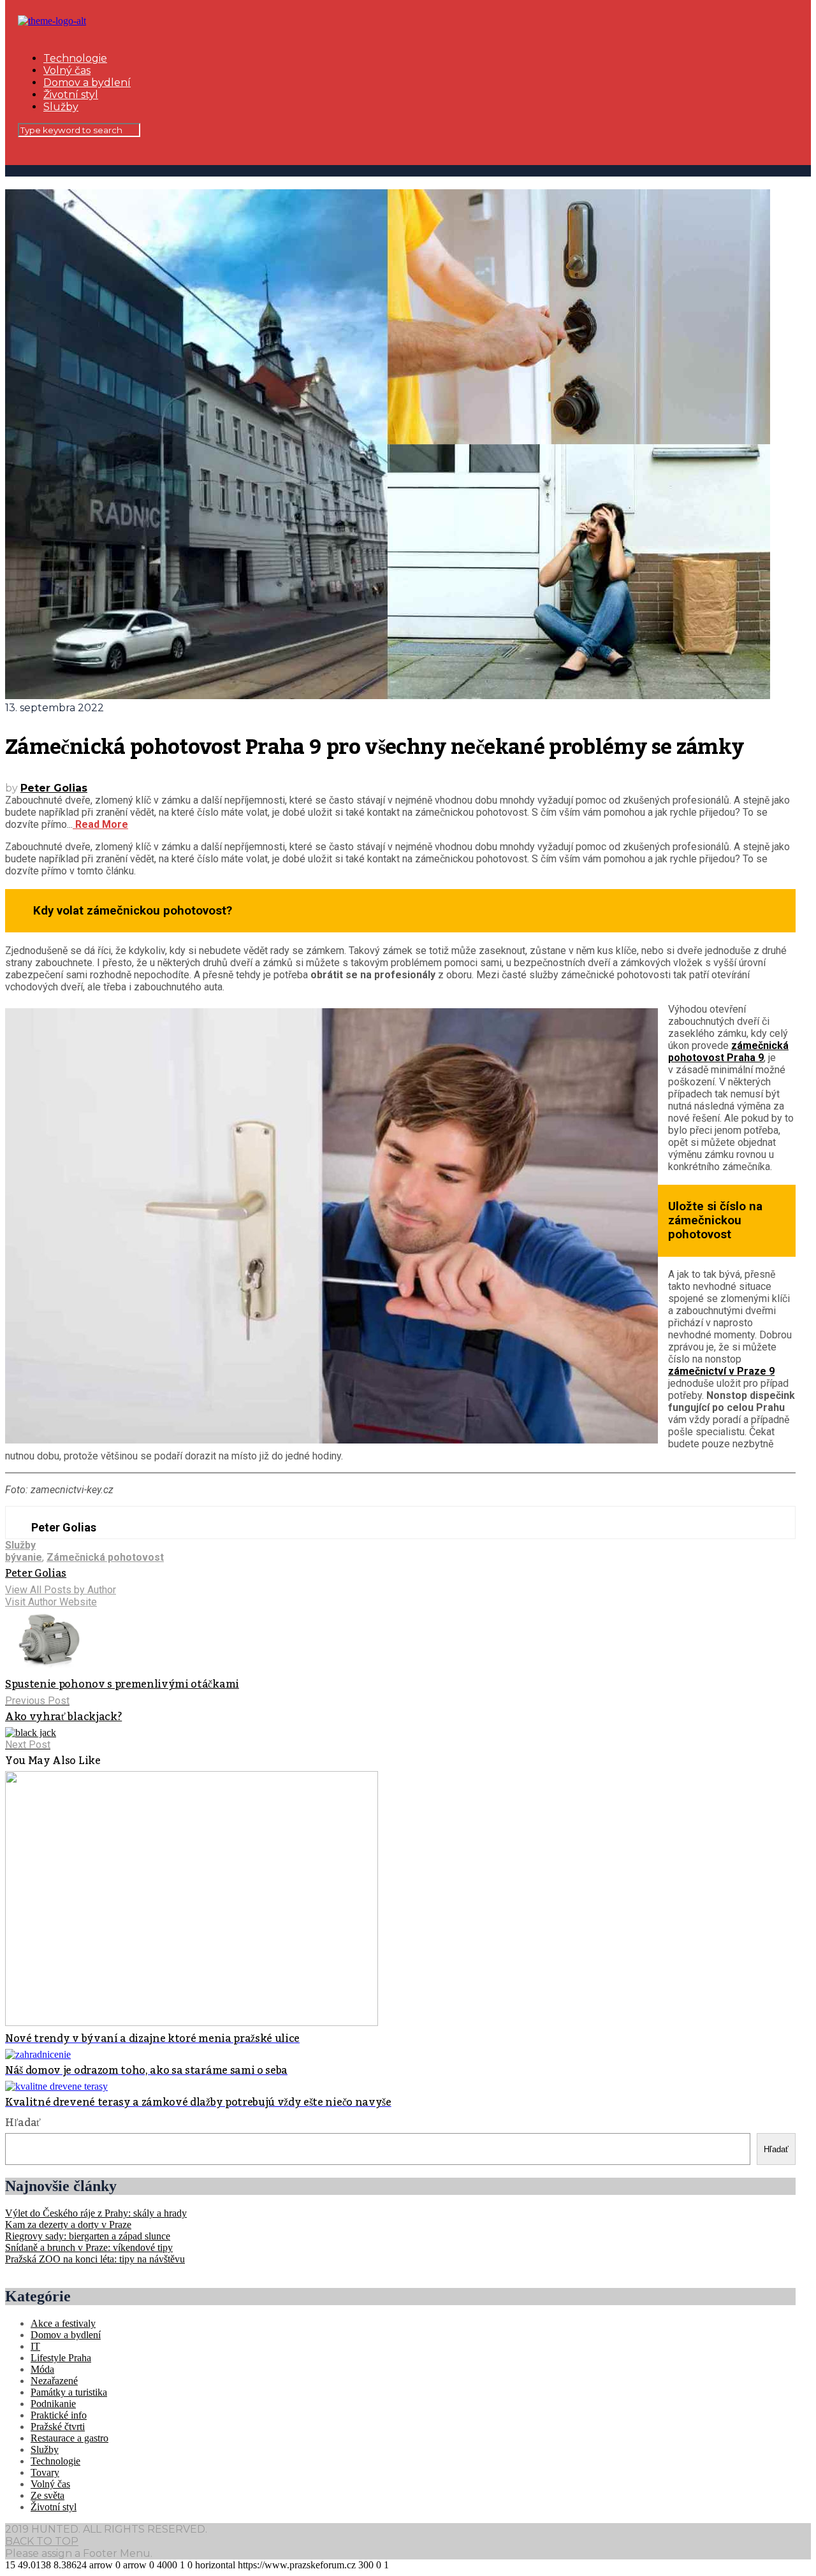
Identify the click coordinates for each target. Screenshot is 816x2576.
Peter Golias (54, 788)
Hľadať (23, 2123)
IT (35, 2346)
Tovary (45, 2472)
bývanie (24, 1557)
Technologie (75, 58)
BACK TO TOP (42, 2541)
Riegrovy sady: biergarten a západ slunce (88, 2236)
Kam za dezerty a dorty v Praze (68, 2225)
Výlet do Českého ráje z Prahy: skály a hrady (96, 2213)
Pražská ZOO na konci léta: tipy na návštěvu (95, 2259)
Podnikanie (53, 2404)
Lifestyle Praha (61, 2358)
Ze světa (47, 2495)
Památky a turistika (69, 2392)
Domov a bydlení (87, 83)
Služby (61, 107)
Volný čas (67, 70)
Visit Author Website (51, 1602)
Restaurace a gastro (69, 2438)
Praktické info (59, 2415)
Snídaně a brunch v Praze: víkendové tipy (89, 2247)
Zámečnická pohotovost (105, 1557)
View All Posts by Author (61, 1590)
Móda (42, 2369)
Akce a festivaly (63, 2323)
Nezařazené (54, 2381)
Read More (100, 824)
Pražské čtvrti (58, 2427)
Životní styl (71, 95)
